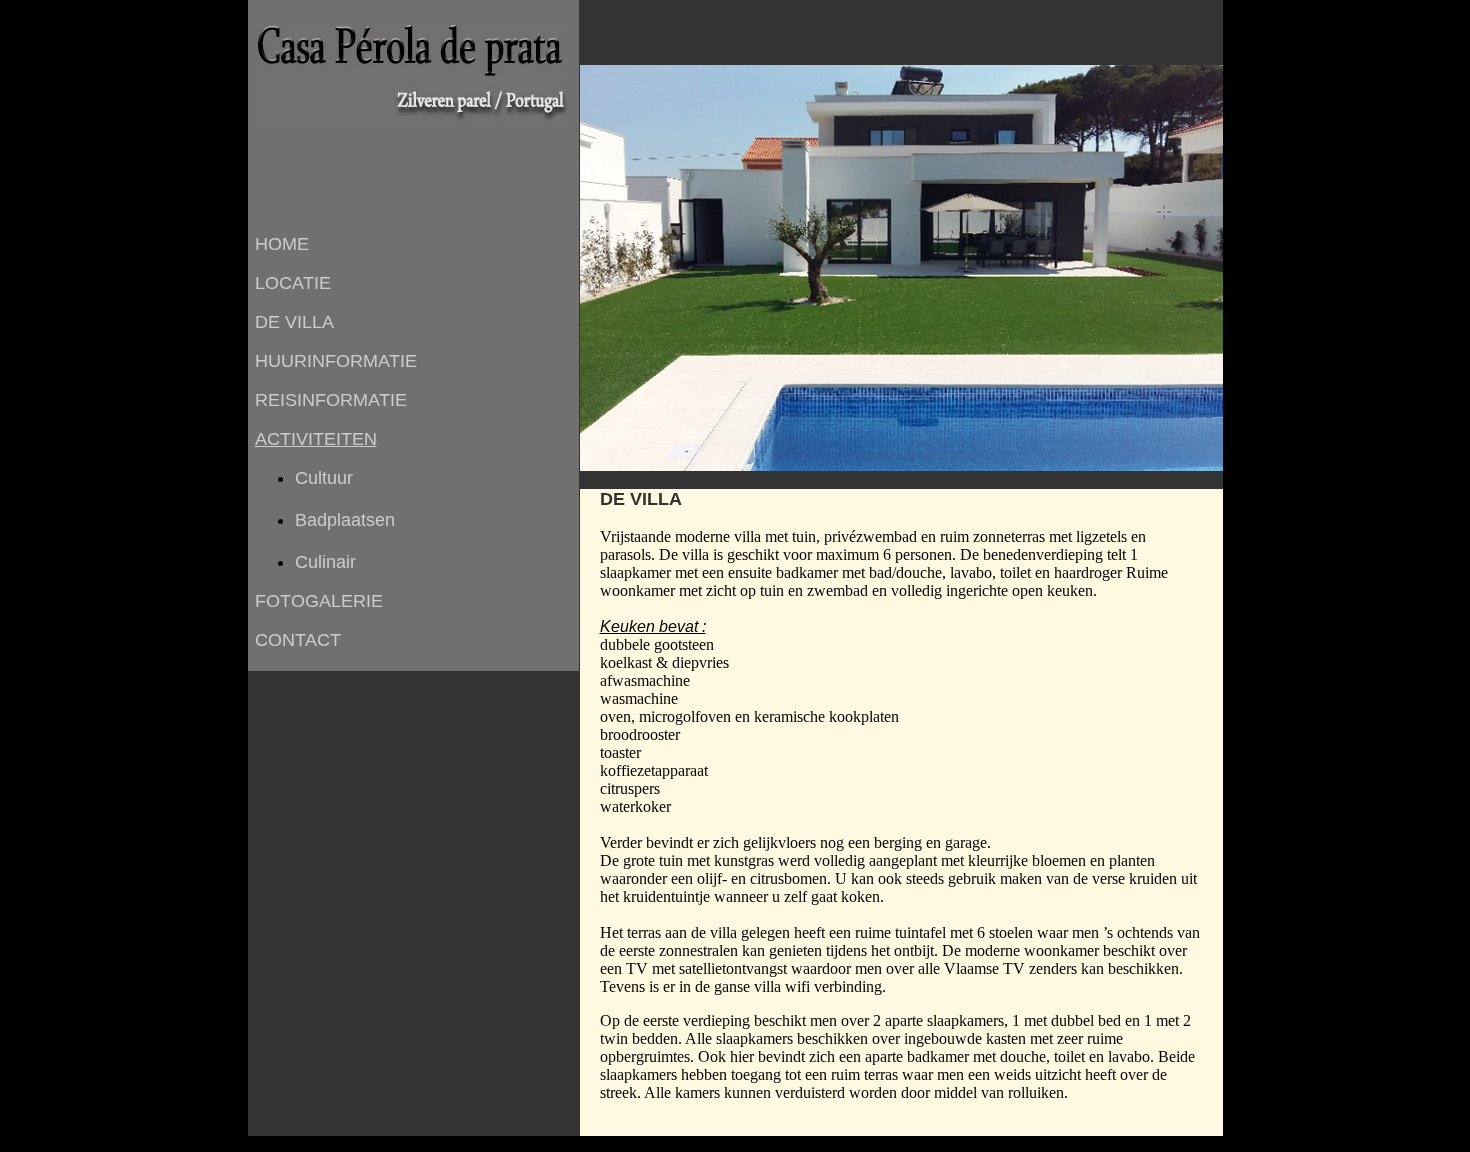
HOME (282, 244)
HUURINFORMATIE (336, 361)
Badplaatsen (345, 520)
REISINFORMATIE (331, 400)
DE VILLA (294, 322)
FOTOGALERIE (319, 601)
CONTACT (298, 640)
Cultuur (324, 478)
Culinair (325, 562)
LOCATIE (293, 283)
